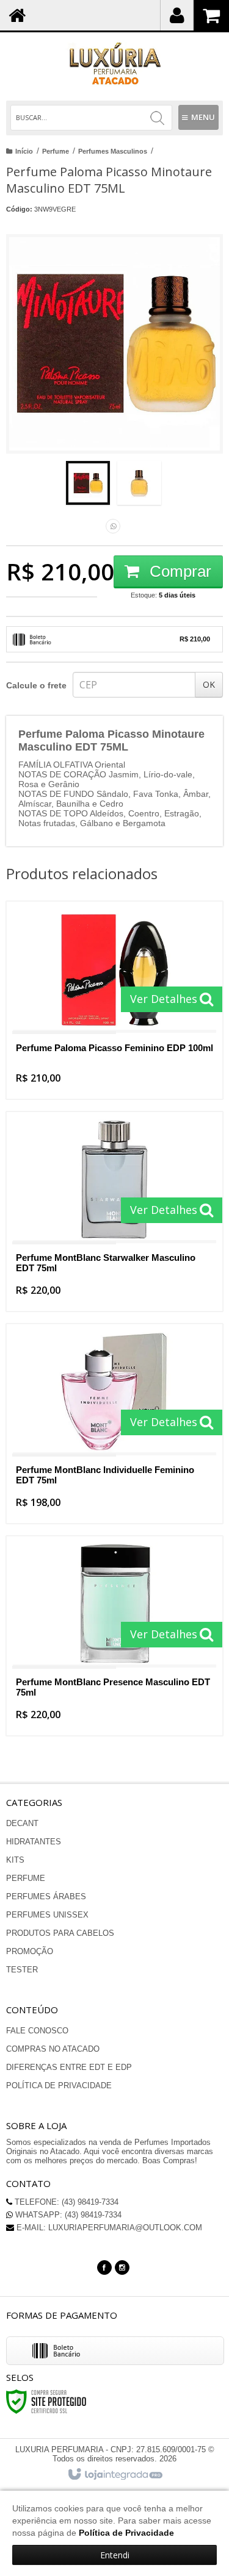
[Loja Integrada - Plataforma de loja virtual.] (114, 2475)
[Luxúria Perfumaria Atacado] (114, 64)
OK (209, 684)
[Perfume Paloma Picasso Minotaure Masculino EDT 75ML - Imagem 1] (88, 483)
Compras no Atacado (53, 2049)
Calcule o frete (36, 685)
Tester (22, 1970)
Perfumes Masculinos (113, 151)
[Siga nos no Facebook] (104, 2267)
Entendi (115, 2555)
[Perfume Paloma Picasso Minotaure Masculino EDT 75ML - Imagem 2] (139, 483)
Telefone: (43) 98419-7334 (65, 2202)
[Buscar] (157, 118)
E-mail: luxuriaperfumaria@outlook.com (108, 2228)
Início (24, 151)
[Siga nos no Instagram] (122, 2267)
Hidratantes (34, 1842)
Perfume (56, 151)
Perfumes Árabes (46, 1896)
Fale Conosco (37, 2031)
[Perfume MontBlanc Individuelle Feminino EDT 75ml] (114, 1424)
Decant (22, 1823)
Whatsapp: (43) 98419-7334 (67, 2215)
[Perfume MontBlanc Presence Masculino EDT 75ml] (114, 1636)
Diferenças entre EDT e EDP (69, 2067)
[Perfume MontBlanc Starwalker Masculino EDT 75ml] (114, 1211)
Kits (15, 1860)
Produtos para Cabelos (60, 1933)
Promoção (30, 1951)
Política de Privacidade (59, 2085)
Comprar (178, 571)
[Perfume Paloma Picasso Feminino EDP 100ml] (114, 1000)
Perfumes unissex (47, 1915)
